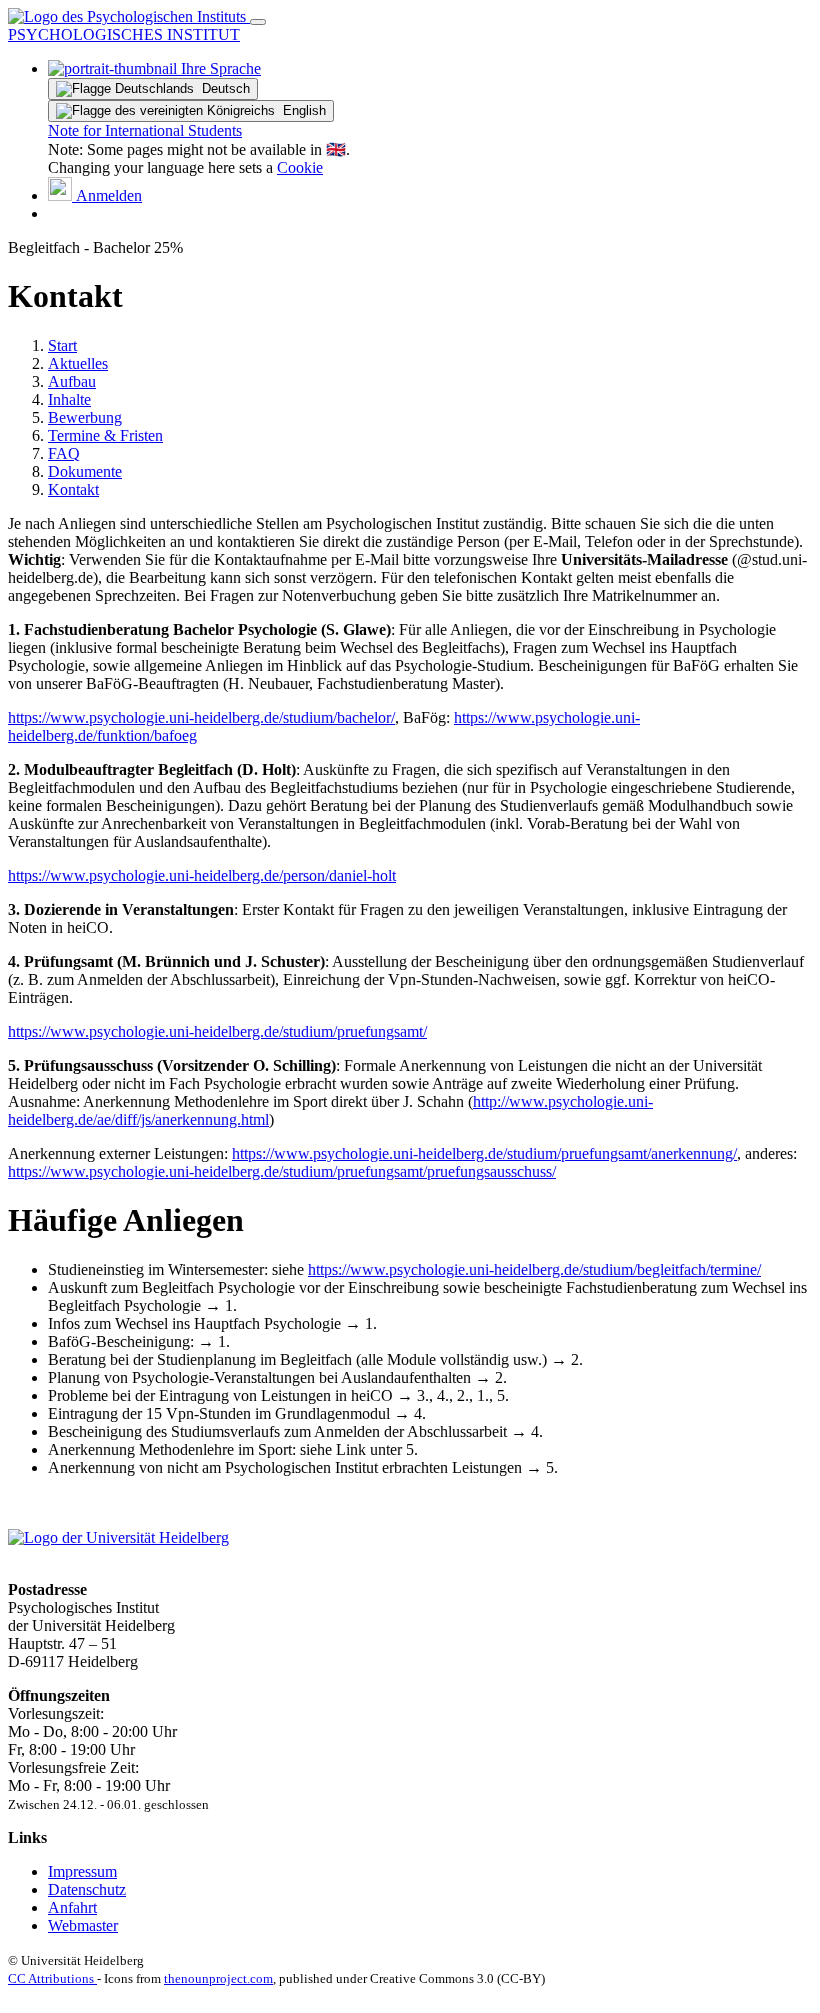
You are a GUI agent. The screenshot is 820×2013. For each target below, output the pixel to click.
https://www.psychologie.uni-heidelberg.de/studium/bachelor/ (201, 717)
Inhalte (69, 399)
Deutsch (222, 88)
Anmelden (107, 195)
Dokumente (85, 471)
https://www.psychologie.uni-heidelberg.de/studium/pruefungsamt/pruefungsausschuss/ (282, 1171)
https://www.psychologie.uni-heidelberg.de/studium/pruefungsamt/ (217, 1031)
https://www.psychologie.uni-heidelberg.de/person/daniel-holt (202, 875)
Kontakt (73, 489)
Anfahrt (72, 1907)
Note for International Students (145, 130)
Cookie (300, 167)
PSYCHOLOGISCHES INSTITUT (124, 34)
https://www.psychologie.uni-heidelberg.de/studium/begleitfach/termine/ (534, 1269)
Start (62, 345)
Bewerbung (85, 417)
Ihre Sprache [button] (219, 68)
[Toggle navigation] (258, 22)
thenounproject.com (218, 1978)
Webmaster (83, 1925)
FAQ (64, 453)
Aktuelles (78, 363)
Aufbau (72, 381)
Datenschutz (87, 1889)
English (300, 110)
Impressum (82, 1871)
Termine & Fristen (105, 435)
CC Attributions (52, 1978)
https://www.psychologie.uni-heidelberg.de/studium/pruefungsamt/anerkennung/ (484, 1153)
